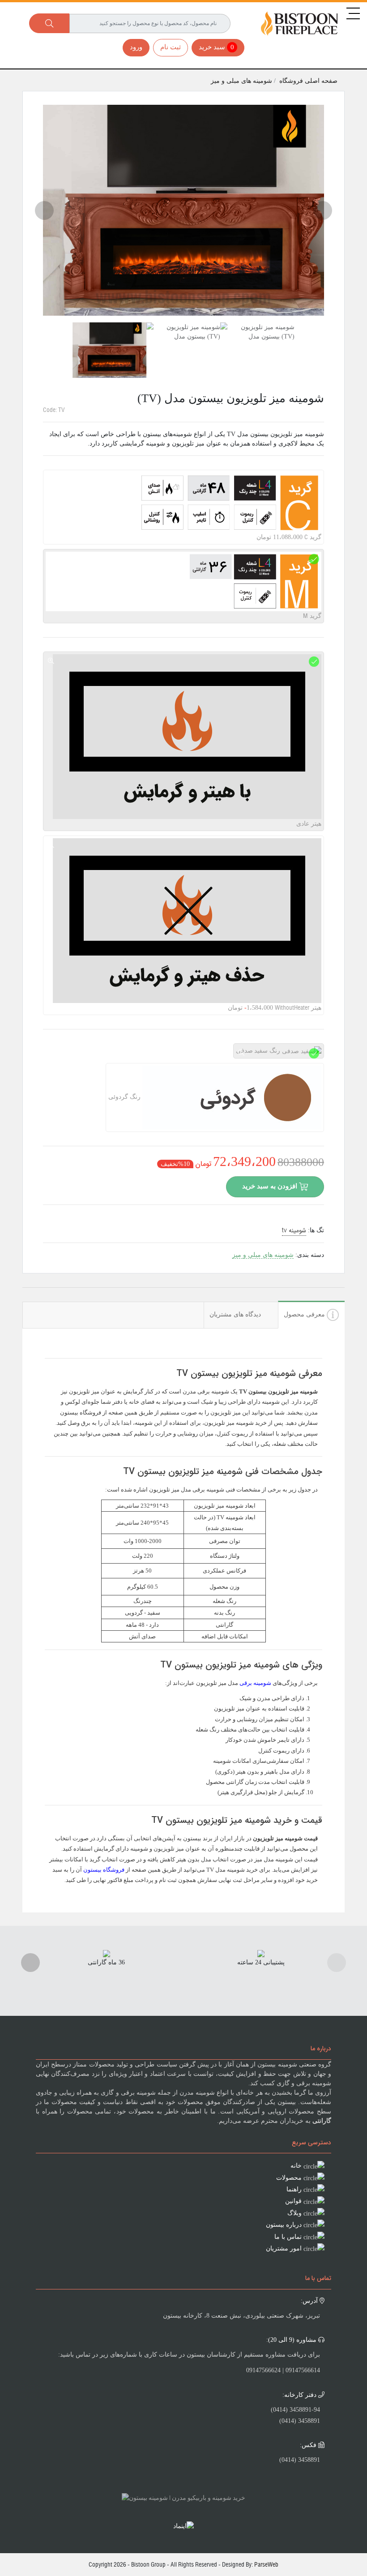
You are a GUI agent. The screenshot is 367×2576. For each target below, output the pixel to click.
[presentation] (44, 210)
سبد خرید (216, 47)
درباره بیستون (284, 2225)
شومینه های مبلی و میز (242, 81)
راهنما (294, 2189)
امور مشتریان (284, 2248)
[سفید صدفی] (241, 1053)
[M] (314, 559)
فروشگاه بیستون (104, 1870)
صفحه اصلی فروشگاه (308, 81)
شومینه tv (294, 1230)
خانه (296, 2166)
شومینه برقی (255, 1683)
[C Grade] (51, 479)
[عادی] (51, 661)
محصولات (289, 2178)
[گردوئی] (114, 1073)
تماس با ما (288, 2237)
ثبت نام (171, 47)
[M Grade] (51, 559)
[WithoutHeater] (51, 845)
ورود (136, 47)
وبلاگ (294, 2213)
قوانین (293, 2201)
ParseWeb (266, 2564)
